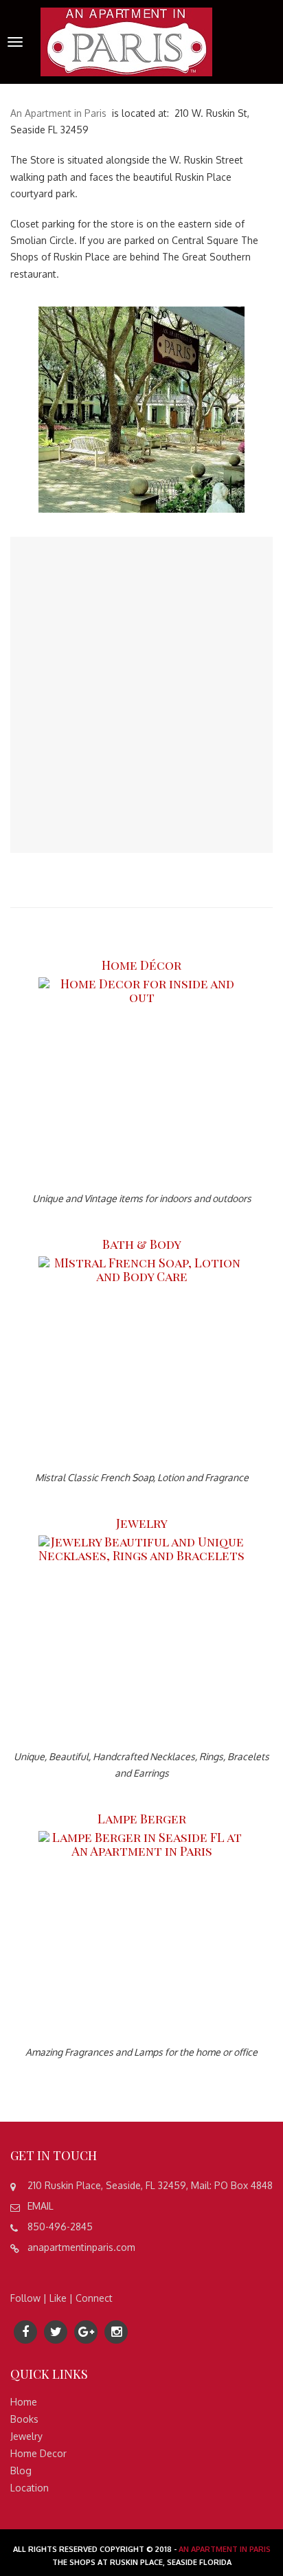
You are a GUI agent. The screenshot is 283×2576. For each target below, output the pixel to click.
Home (24, 2402)
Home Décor (141, 965)
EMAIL (41, 2206)
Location (30, 2488)
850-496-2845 (60, 2227)
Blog (21, 2470)
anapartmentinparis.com (81, 2247)
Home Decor (38, 2453)
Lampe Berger (142, 1819)
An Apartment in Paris (58, 113)
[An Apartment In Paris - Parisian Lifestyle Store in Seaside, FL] (126, 41)
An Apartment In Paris (225, 2549)
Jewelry (142, 1523)
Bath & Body (142, 1244)
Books (24, 2419)
